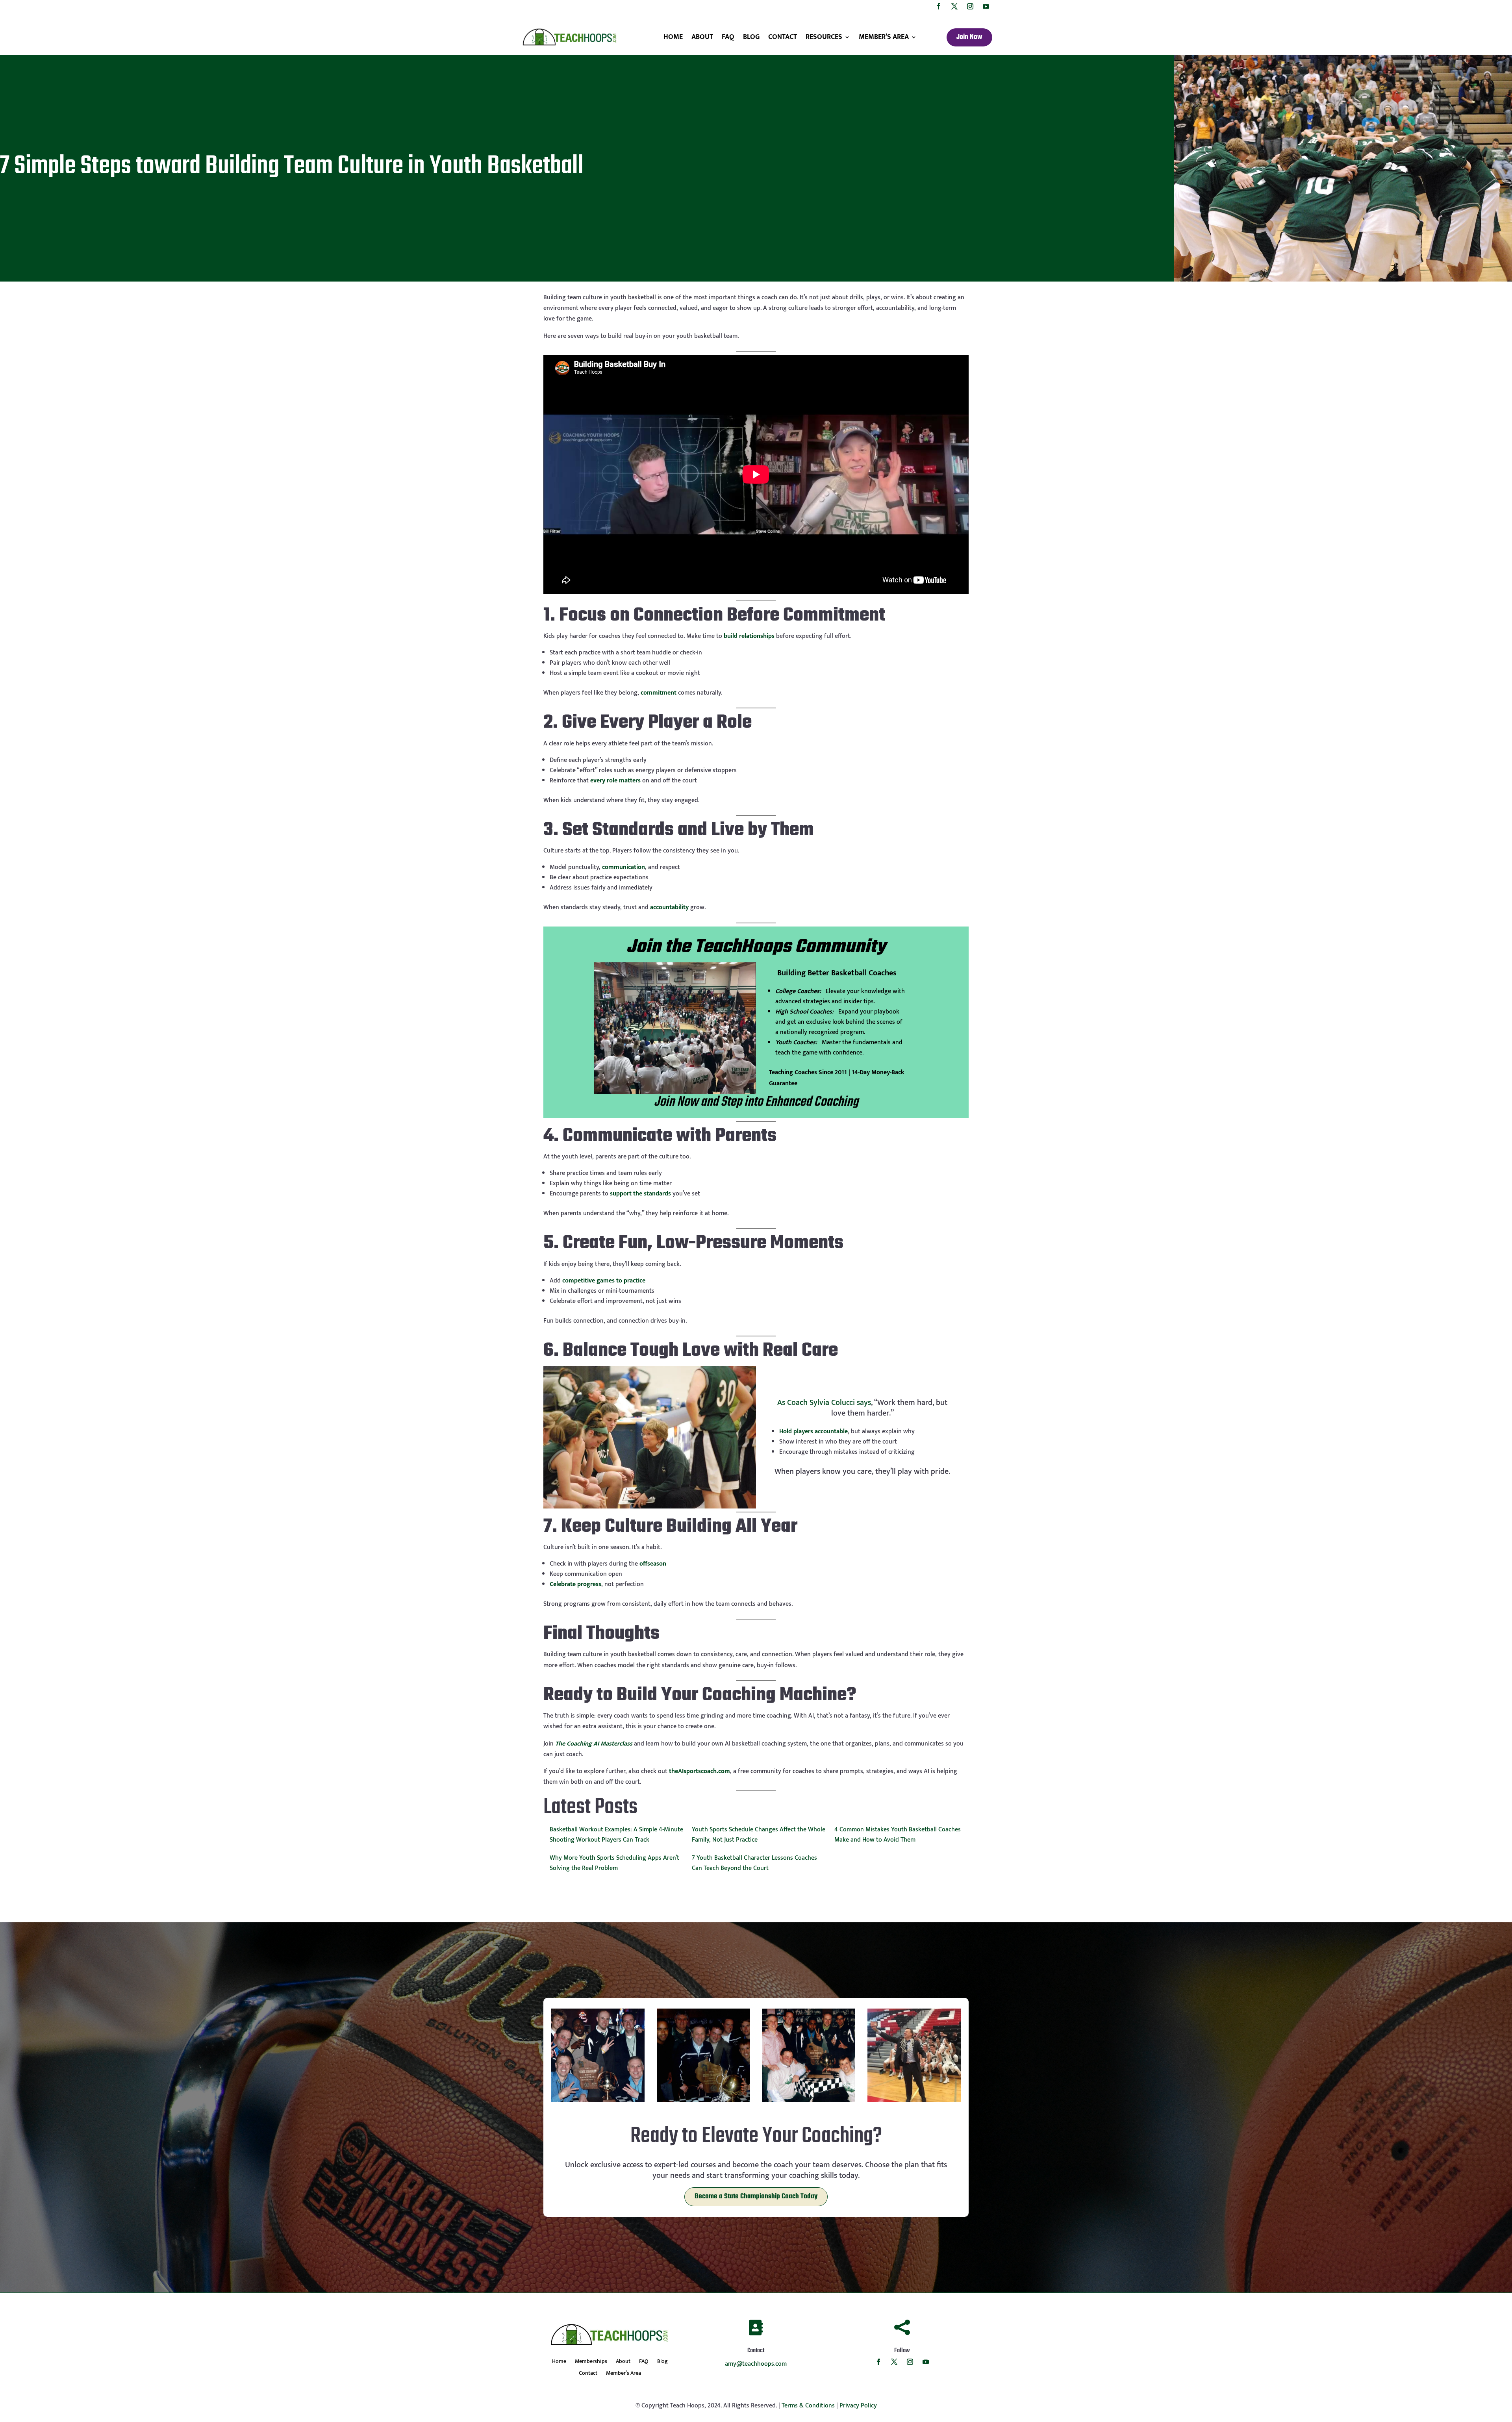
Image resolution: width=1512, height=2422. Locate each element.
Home (673, 37)
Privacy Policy (858, 2406)
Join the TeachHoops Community (756, 947)
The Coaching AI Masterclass (594, 1744)
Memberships (591, 2362)
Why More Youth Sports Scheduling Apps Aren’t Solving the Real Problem (614, 1863)
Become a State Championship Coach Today (756, 2197)
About (702, 37)
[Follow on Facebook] (939, 6)
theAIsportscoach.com (699, 1771)
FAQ (728, 37)
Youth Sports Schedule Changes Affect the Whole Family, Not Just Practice (759, 1835)
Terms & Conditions (808, 2406)
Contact (783, 37)
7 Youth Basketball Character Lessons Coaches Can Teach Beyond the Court (754, 1863)
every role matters (615, 781)
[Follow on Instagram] (970, 6)
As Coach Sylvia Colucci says (824, 1403)
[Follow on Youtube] (986, 6)
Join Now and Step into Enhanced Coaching (756, 1102)
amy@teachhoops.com (756, 2364)
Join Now (969, 37)
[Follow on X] (954, 6)
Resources (824, 37)
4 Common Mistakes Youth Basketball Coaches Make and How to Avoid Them (898, 1835)
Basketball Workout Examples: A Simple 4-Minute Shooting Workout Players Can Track (616, 1835)
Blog (751, 37)
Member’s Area (884, 37)
